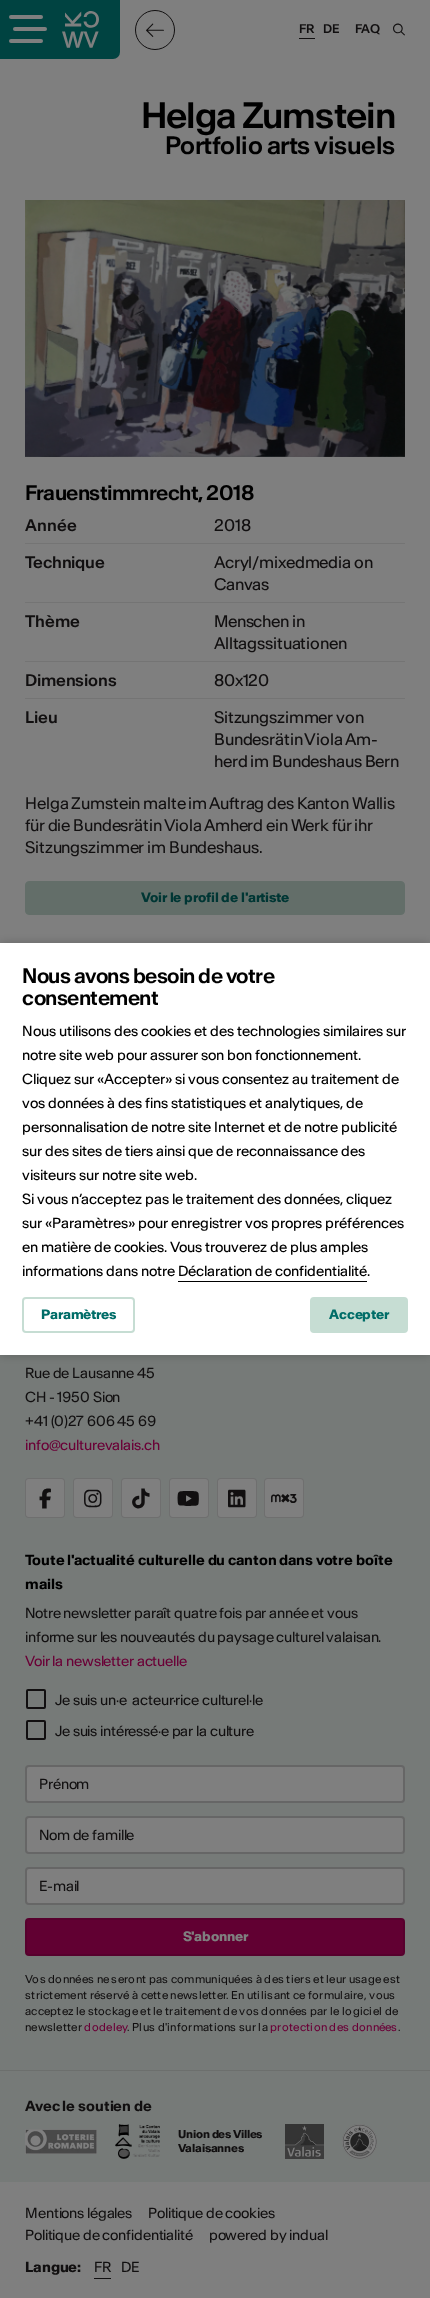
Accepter (359, 1314)
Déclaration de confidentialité (272, 1271)
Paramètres (78, 1314)
